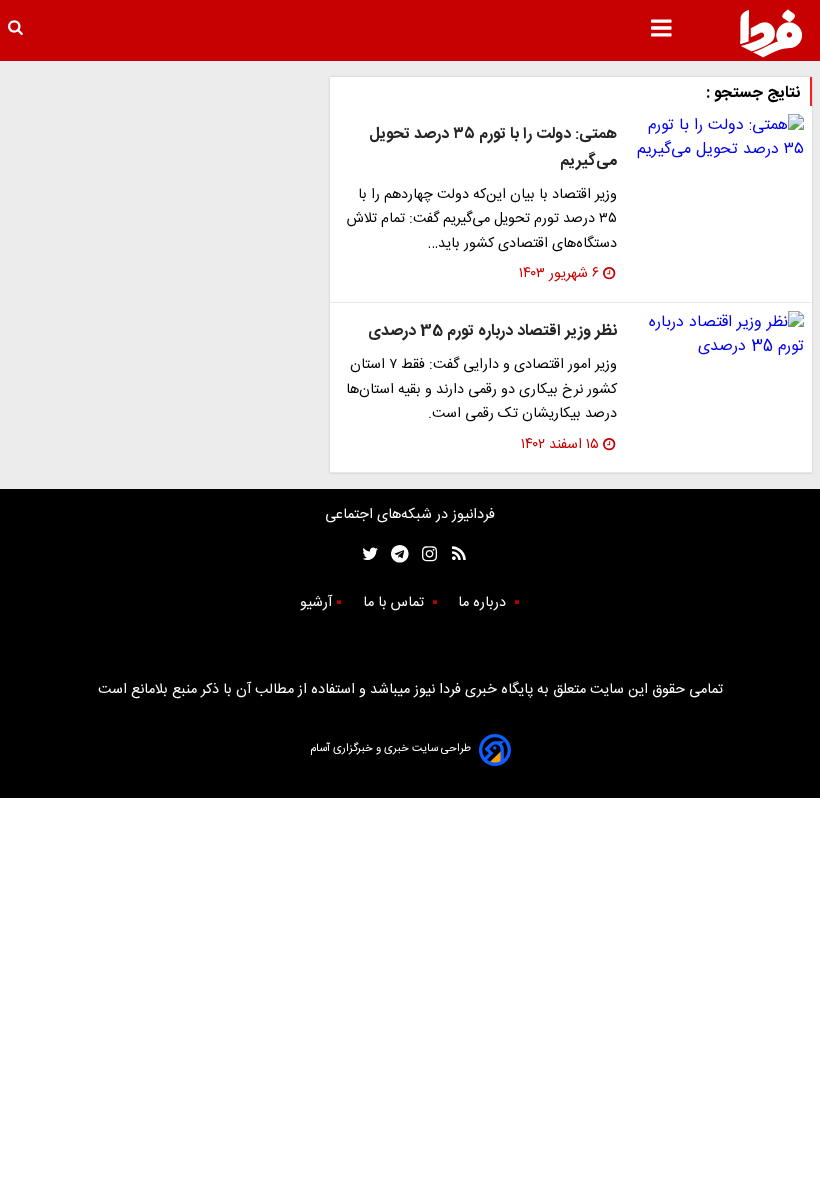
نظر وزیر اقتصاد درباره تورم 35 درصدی (492, 331)
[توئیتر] (366, 554)
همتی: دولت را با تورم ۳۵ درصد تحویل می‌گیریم (493, 147)
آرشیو (316, 603)
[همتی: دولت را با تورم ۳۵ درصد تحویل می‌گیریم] (718, 138)
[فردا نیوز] (771, 33)
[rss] (452, 554)
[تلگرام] (393, 554)
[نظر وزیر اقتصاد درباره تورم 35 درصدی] (718, 335)
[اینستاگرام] (424, 554)
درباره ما (484, 603)
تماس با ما (395, 603)
